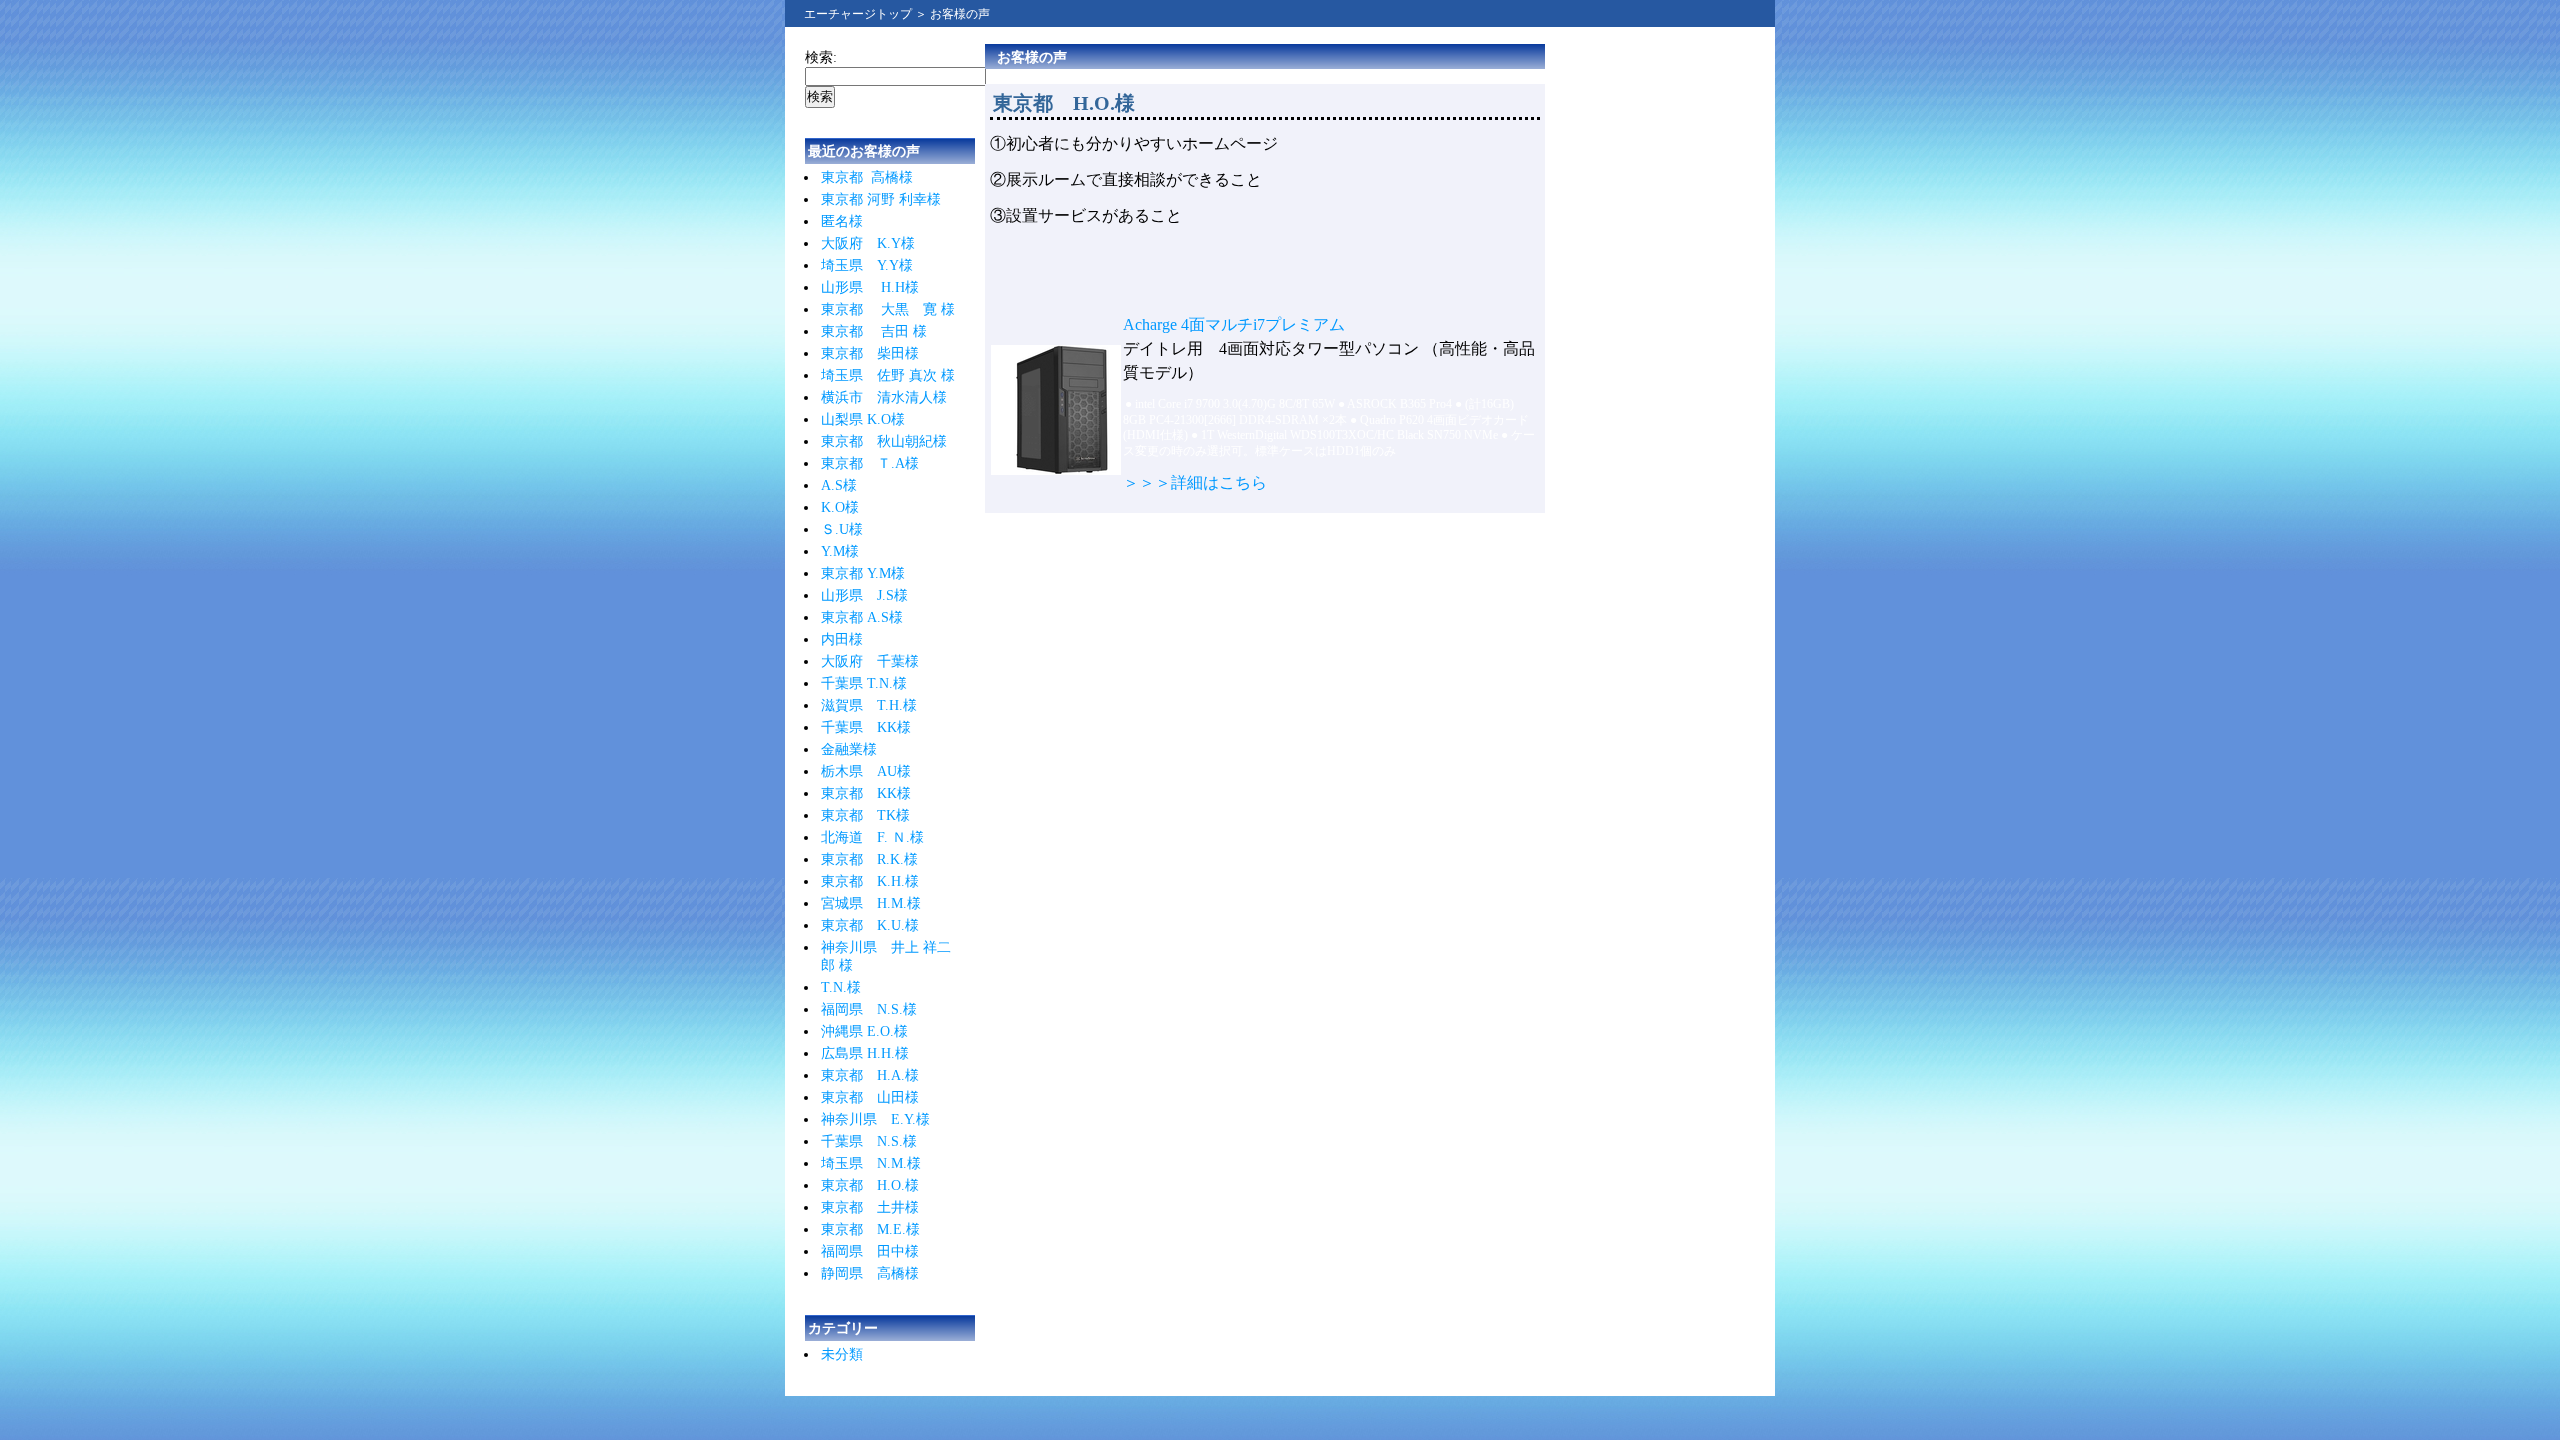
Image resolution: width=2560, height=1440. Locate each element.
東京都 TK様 (865, 815)
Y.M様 (840, 551)
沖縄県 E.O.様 (864, 1031)
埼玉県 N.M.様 (871, 1163)
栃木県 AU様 (866, 771)
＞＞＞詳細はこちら (1195, 482)
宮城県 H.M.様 (871, 903)
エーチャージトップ (858, 14)
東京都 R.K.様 (869, 859)
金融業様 (849, 749)
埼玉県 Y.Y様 (867, 265)
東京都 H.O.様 (870, 1185)
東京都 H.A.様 (870, 1075)
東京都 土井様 (870, 1207)
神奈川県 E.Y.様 (875, 1119)
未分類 (842, 1354)
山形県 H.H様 (870, 287)
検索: (821, 57)
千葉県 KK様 (866, 727)
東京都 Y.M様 (863, 573)
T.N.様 (841, 987)
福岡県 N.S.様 (869, 1009)
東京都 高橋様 (867, 177)
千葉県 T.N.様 (864, 683)
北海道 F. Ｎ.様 (872, 837)
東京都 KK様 (866, 793)
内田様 (842, 639)
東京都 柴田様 (870, 353)
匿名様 (842, 221)
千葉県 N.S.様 (869, 1141)
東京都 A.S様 (862, 617)
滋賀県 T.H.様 (869, 705)
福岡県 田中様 (870, 1251)
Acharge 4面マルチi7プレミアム (1234, 324)
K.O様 (840, 507)
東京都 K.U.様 (870, 925)
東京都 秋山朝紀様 (884, 441)
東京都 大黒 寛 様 (888, 309)
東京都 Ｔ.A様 (870, 463)
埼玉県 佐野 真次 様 (888, 375)
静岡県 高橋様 (870, 1273)
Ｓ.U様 (842, 529)
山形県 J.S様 (864, 595)
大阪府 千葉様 (870, 661)
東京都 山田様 (870, 1097)
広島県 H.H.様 (865, 1053)
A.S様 (839, 485)
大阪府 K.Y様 (868, 243)
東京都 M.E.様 (870, 1229)
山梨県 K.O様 (863, 419)
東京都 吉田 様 (874, 331)
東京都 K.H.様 (870, 881)
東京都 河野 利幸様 (881, 199)
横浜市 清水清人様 (884, 397)
